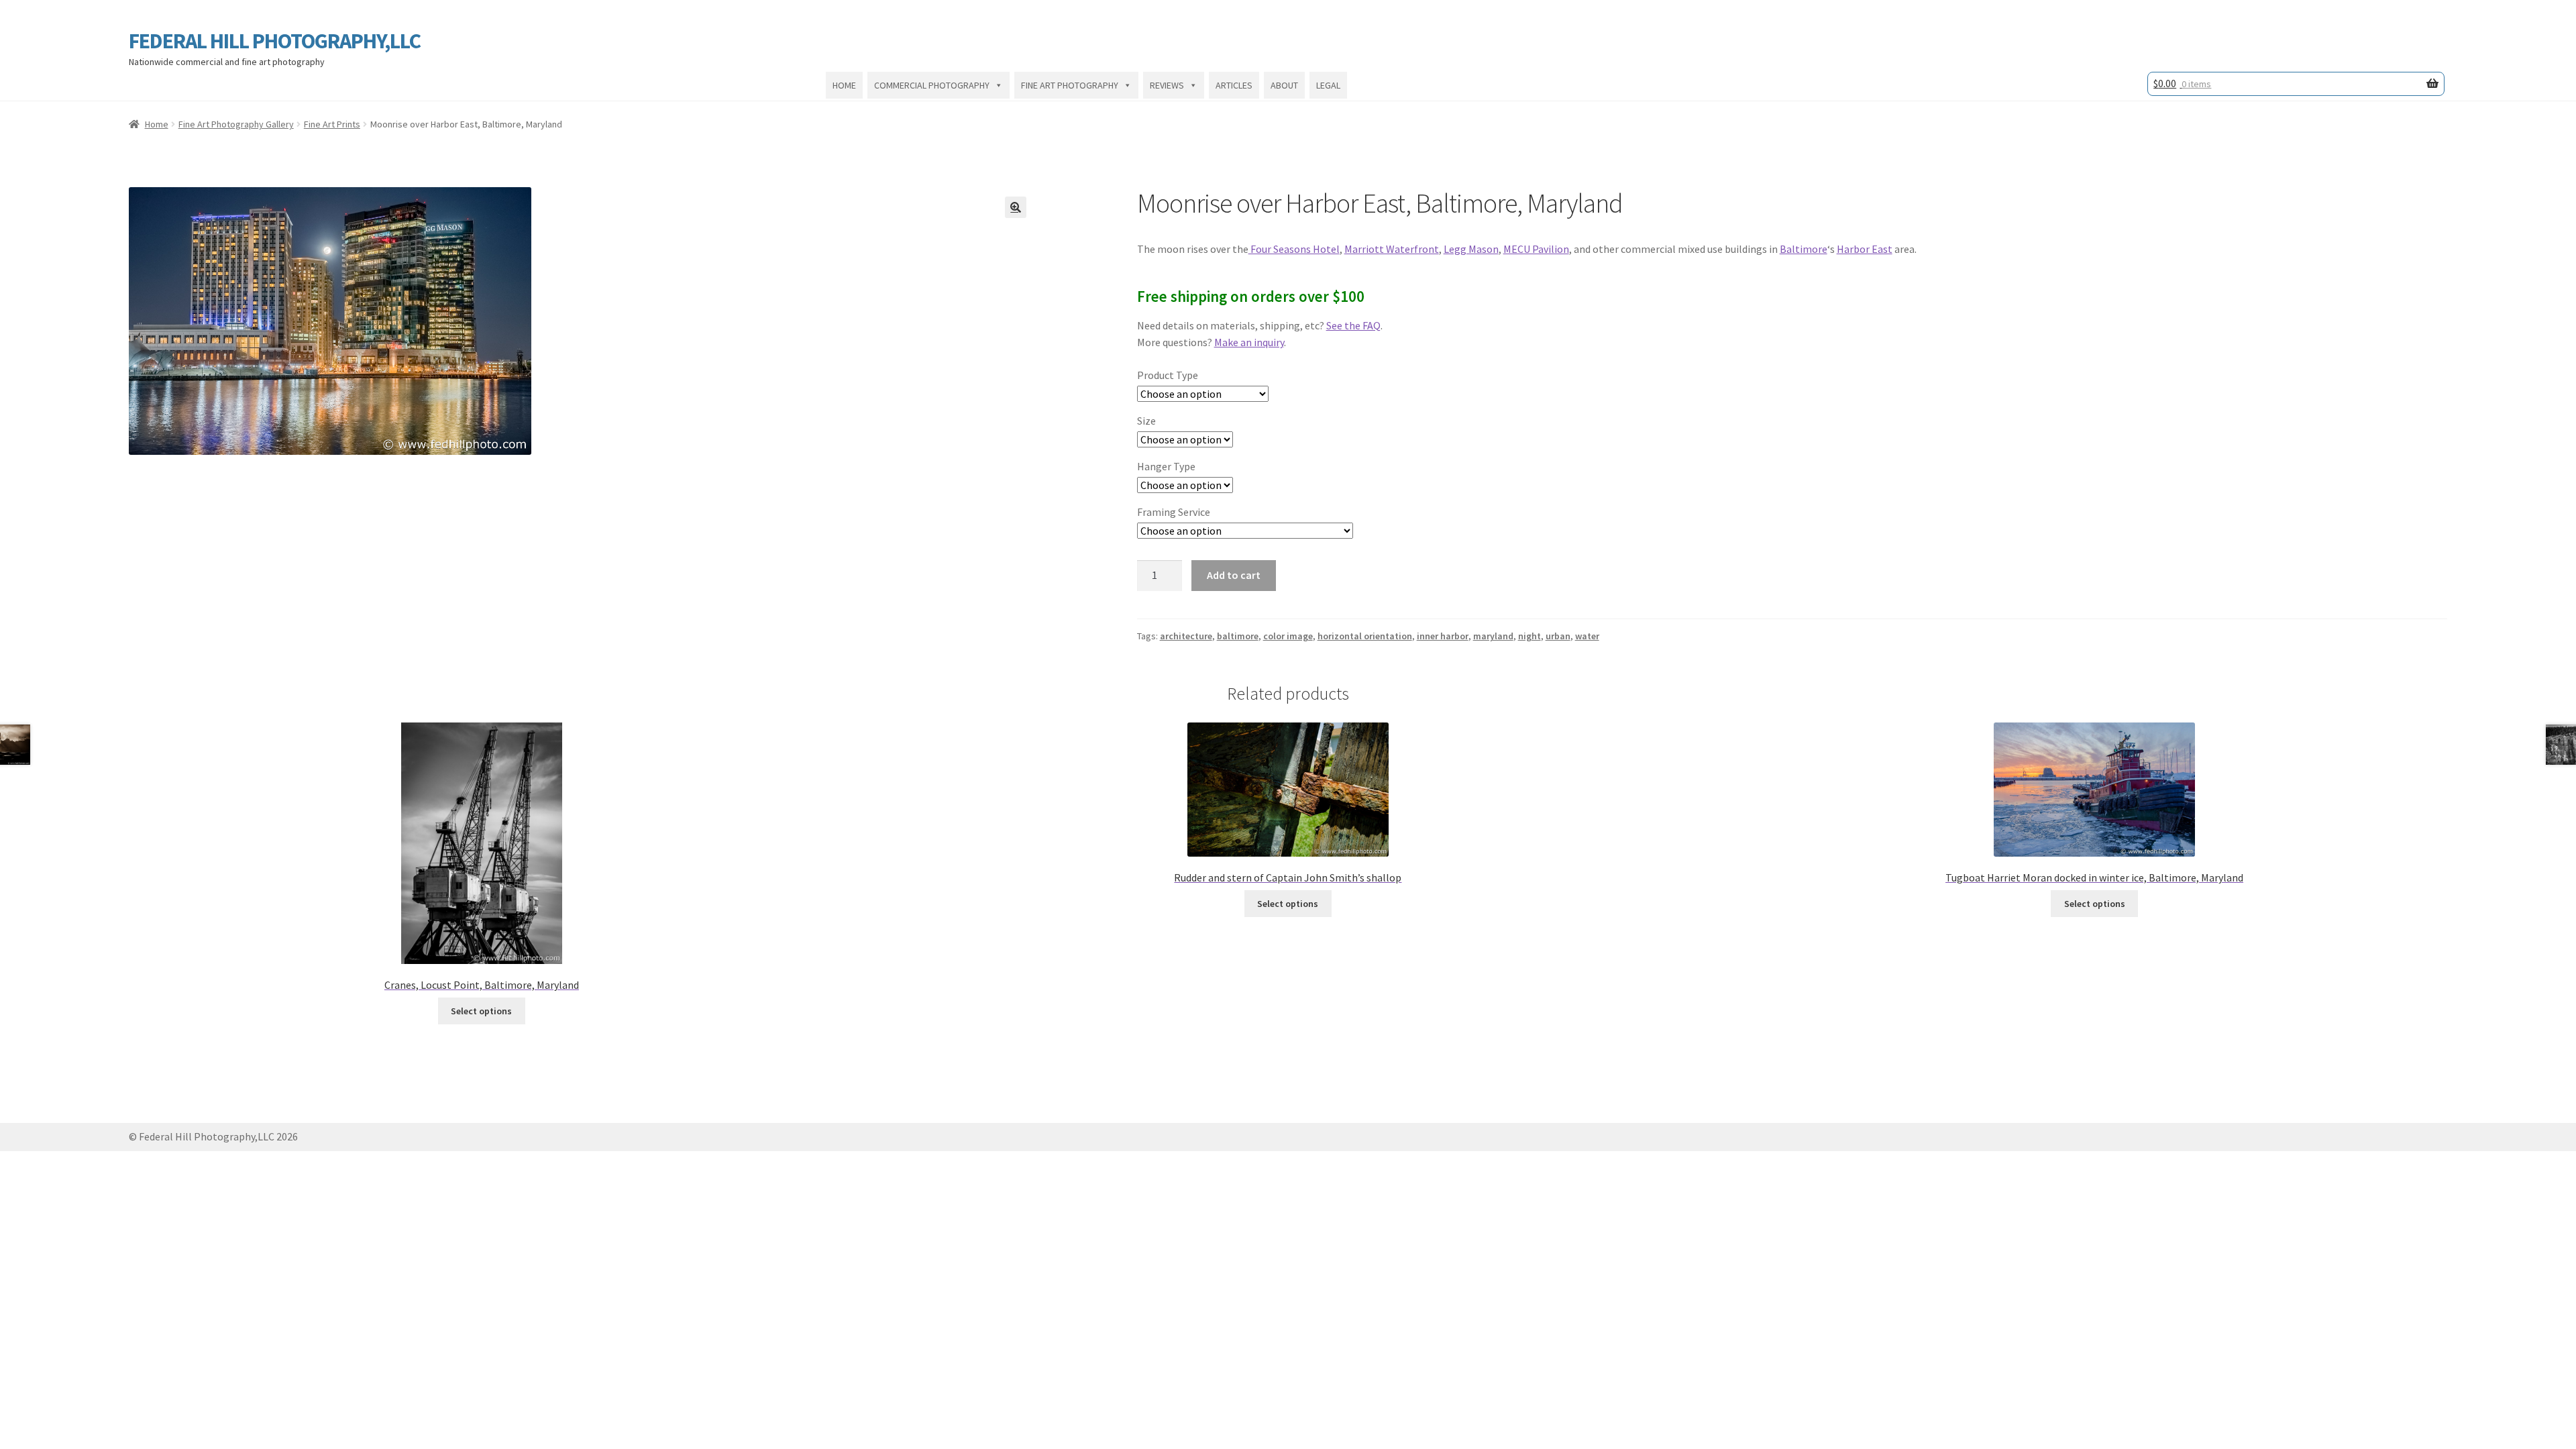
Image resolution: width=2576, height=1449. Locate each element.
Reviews (1167, 85)
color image (1288, 636)
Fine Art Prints (332, 124)
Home (844, 85)
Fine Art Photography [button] (1070, 85)
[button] (1016, 207)
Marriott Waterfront (1392, 249)
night (1529, 636)
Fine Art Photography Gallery (236, 124)
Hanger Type (1166, 466)
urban (1558, 636)
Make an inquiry (1249, 342)
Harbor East (1865, 249)
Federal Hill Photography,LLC (275, 41)
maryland (1493, 636)
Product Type (1168, 375)
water (1587, 636)
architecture (1186, 636)
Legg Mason (1471, 249)
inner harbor (1443, 636)
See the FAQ (1353, 325)
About (1284, 85)
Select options (481, 1011)
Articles (1234, 85)
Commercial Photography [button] (932, 85)
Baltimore (1804, 249)
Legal (1328, 85)
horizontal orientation (1365, 636)
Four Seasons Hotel (1294, 249)
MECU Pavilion (1536, 249)
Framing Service (1174, 512)
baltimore (1238, 636)
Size (1146, 421)
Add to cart (1234, 575)
